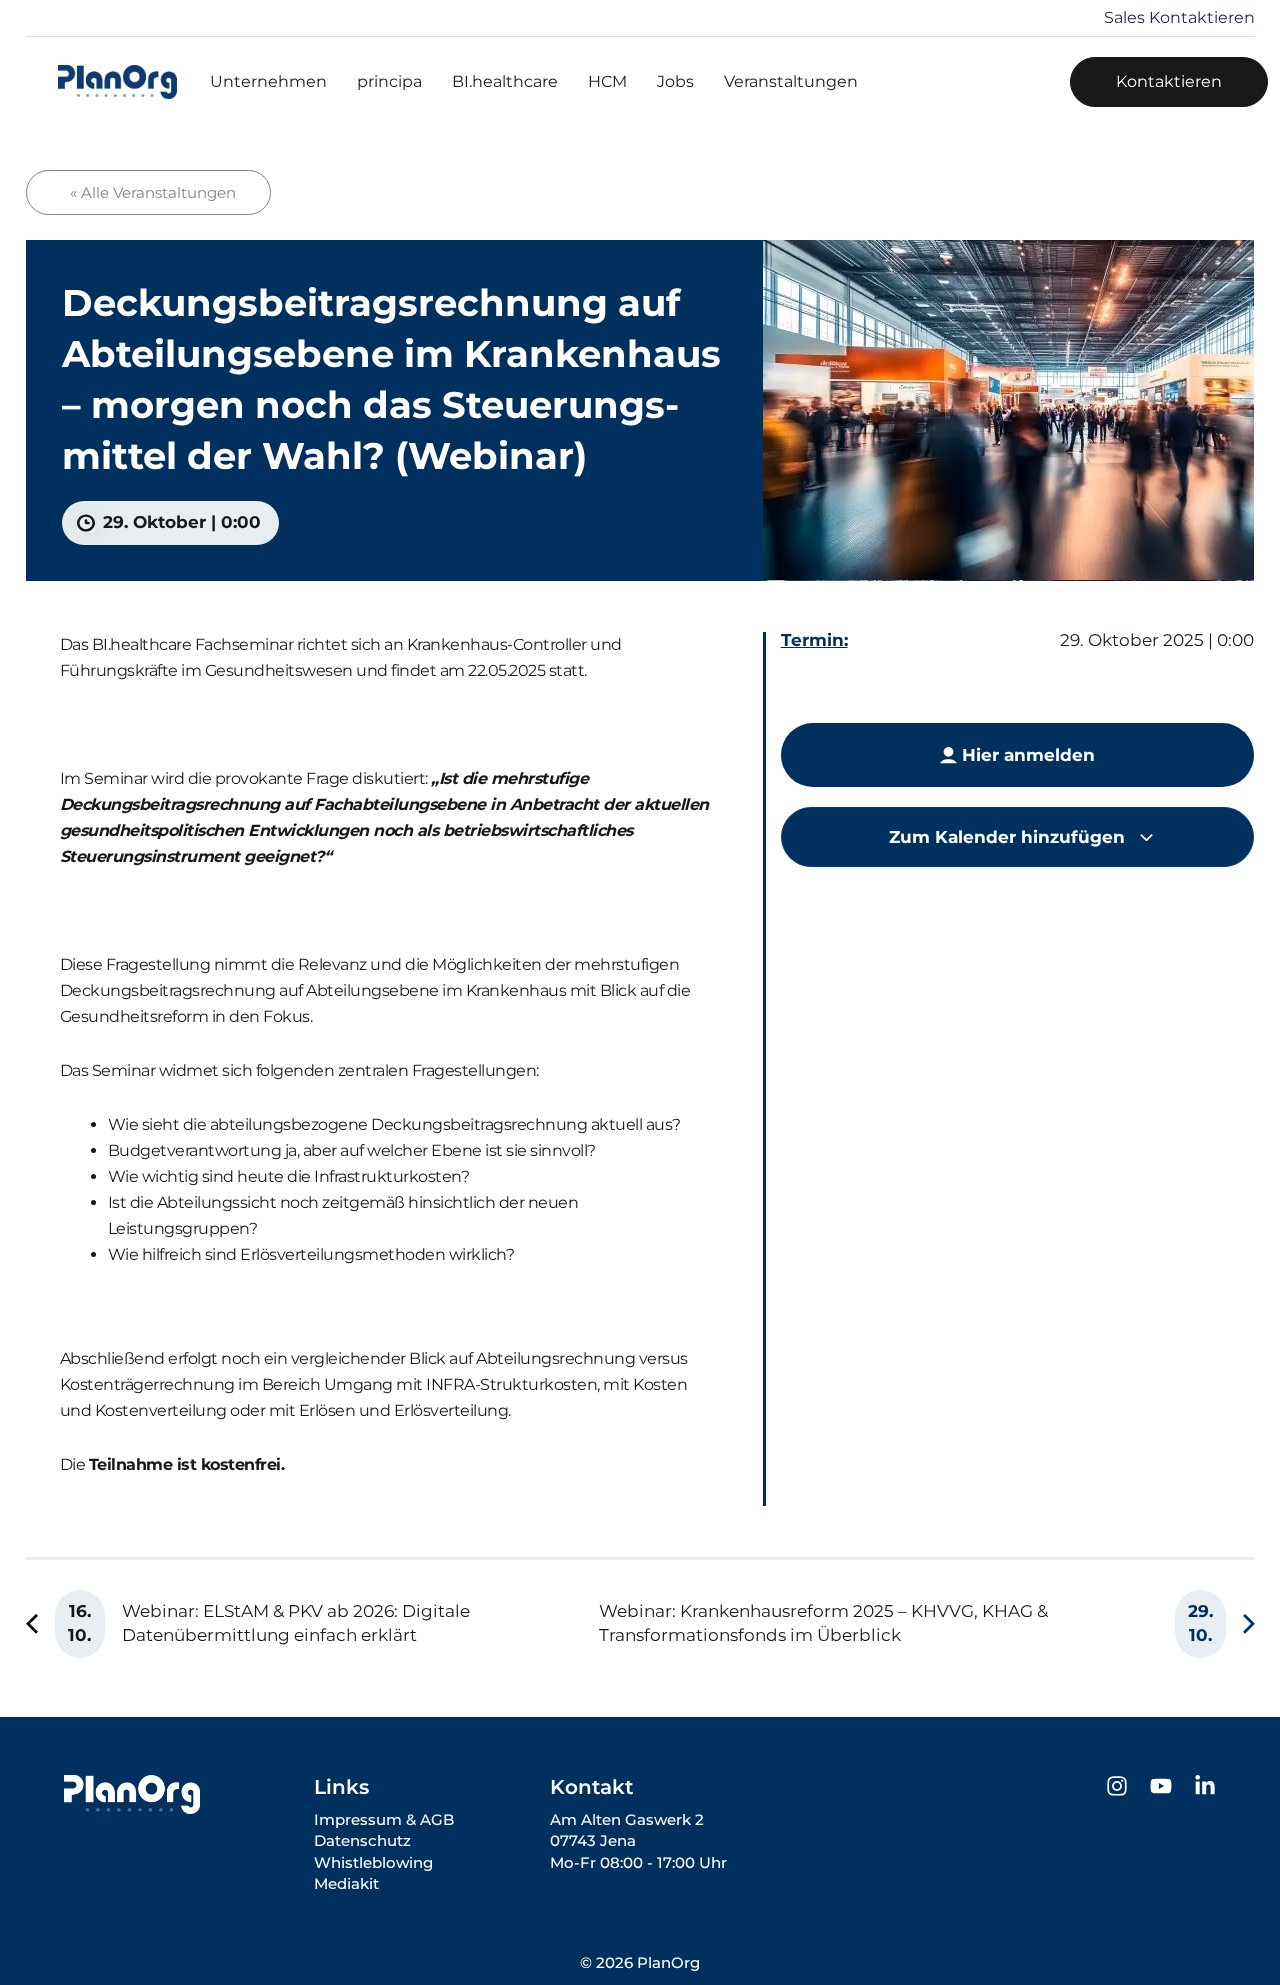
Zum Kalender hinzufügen (1009, 837)
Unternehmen (268, 81)
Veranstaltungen (791, 81)
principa (389, 81)
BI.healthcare (505, 81)
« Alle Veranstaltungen (153, 192)
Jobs (675, 81)
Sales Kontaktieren (1179, 17)
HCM (607, 81)
